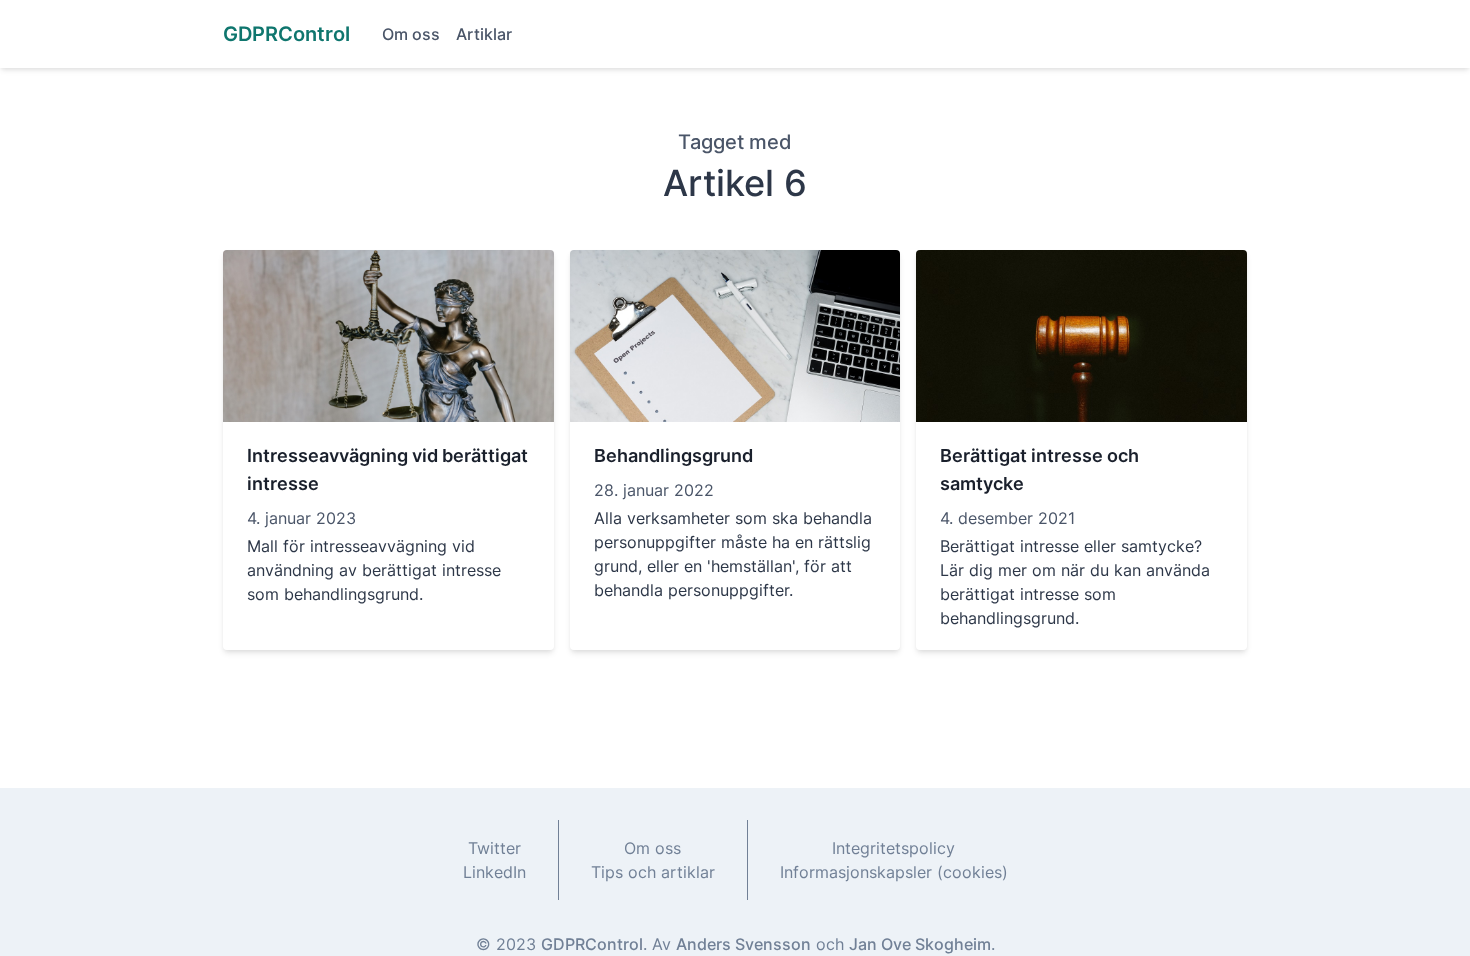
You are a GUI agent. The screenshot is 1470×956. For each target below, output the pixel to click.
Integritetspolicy (893, 848)
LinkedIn (494, 872)
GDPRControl (592, 944)
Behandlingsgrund (673, 455)
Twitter (494, 848)
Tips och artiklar (653, 872)
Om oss (411, 34)
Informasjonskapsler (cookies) (894, 872)
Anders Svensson (743, 944)
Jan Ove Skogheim (920, 944)
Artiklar (484, 34)
